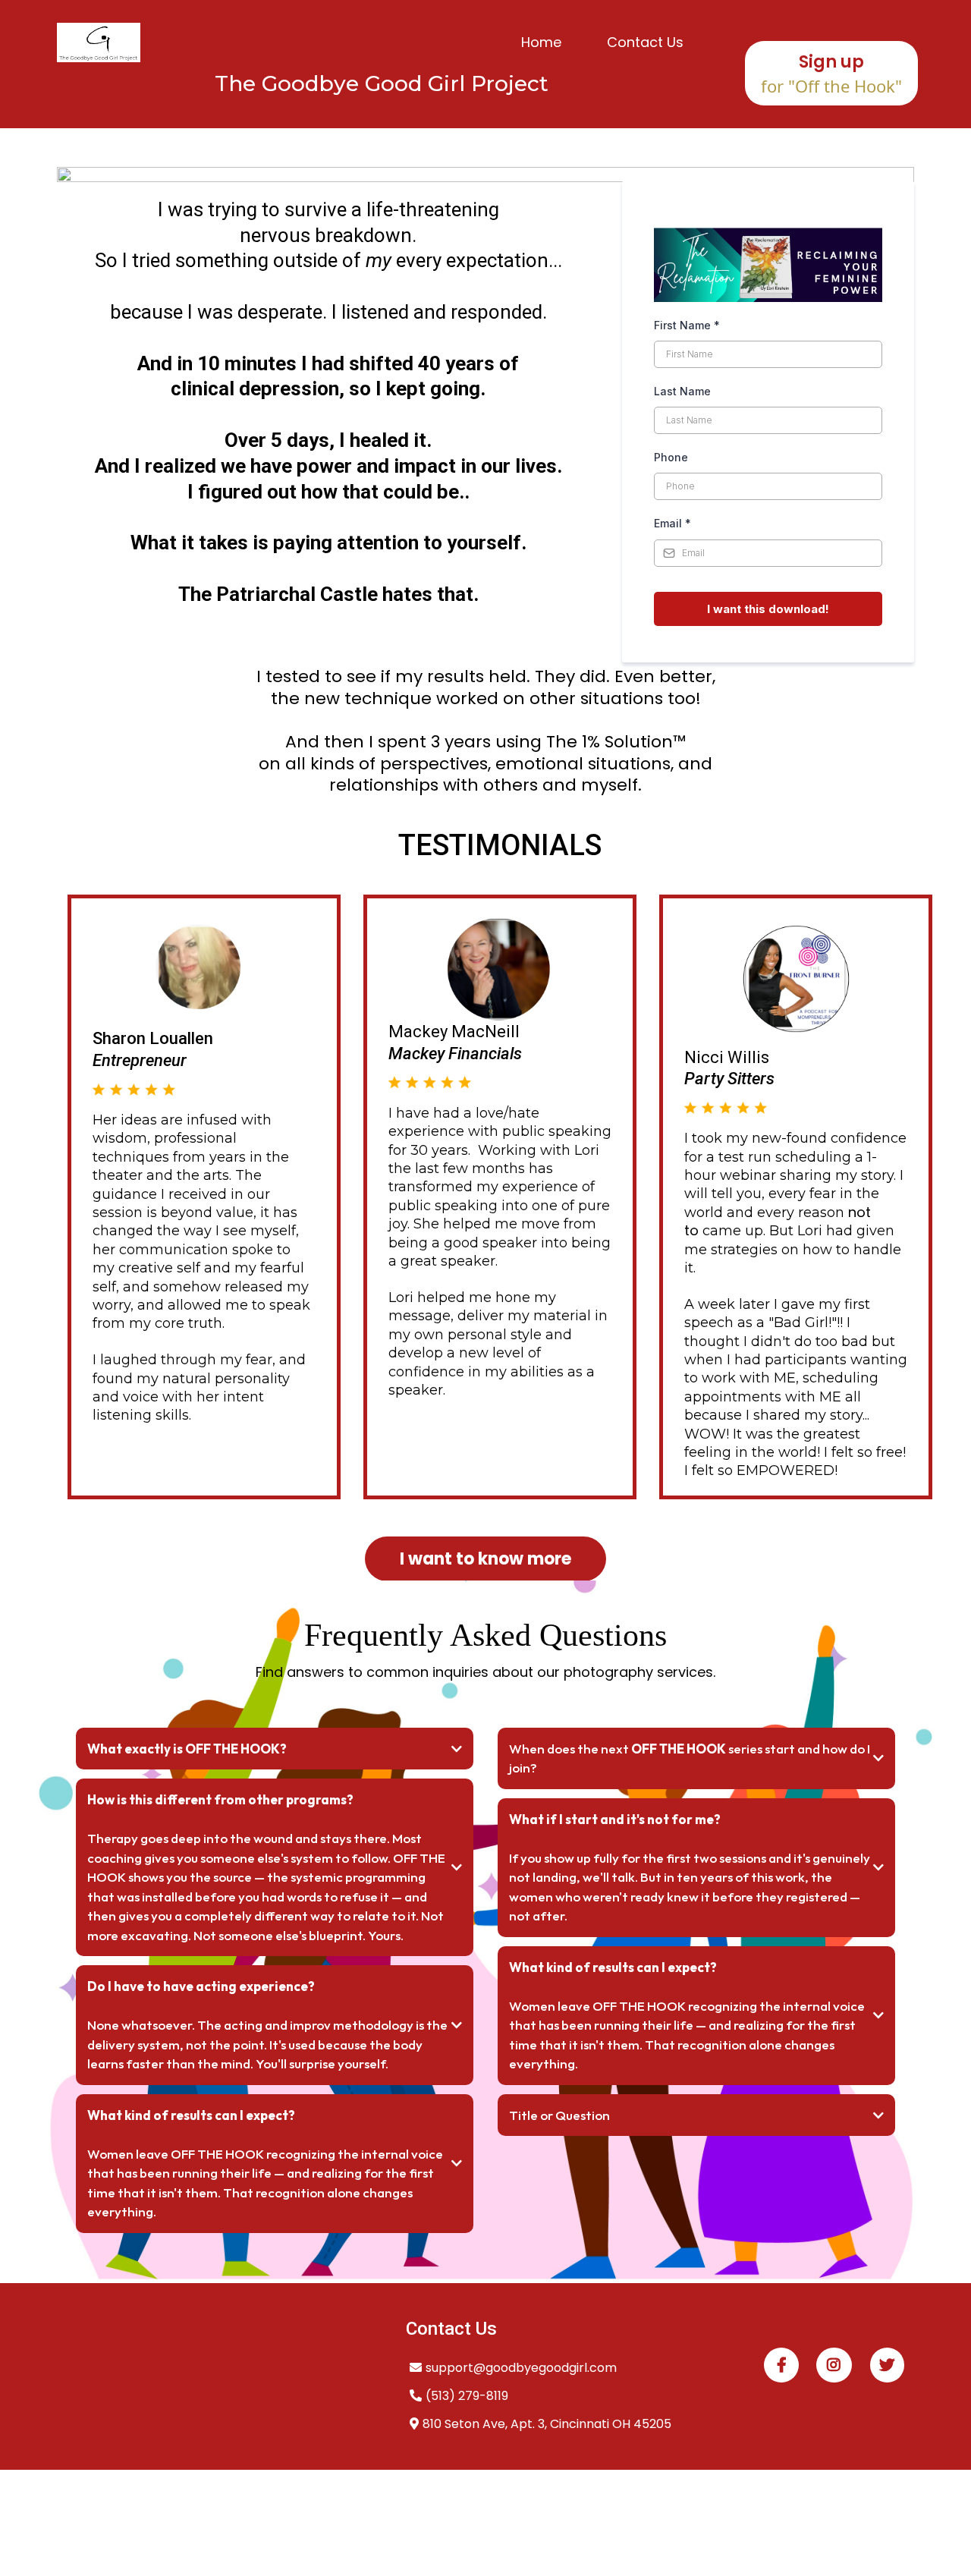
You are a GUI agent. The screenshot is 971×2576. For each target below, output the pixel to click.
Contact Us (645, 42)
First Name (687, 325)
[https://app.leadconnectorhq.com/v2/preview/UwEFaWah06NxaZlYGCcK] (99, 42)
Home (541, 42)
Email (672, 523)
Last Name (682, 391)
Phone (671, 457)
